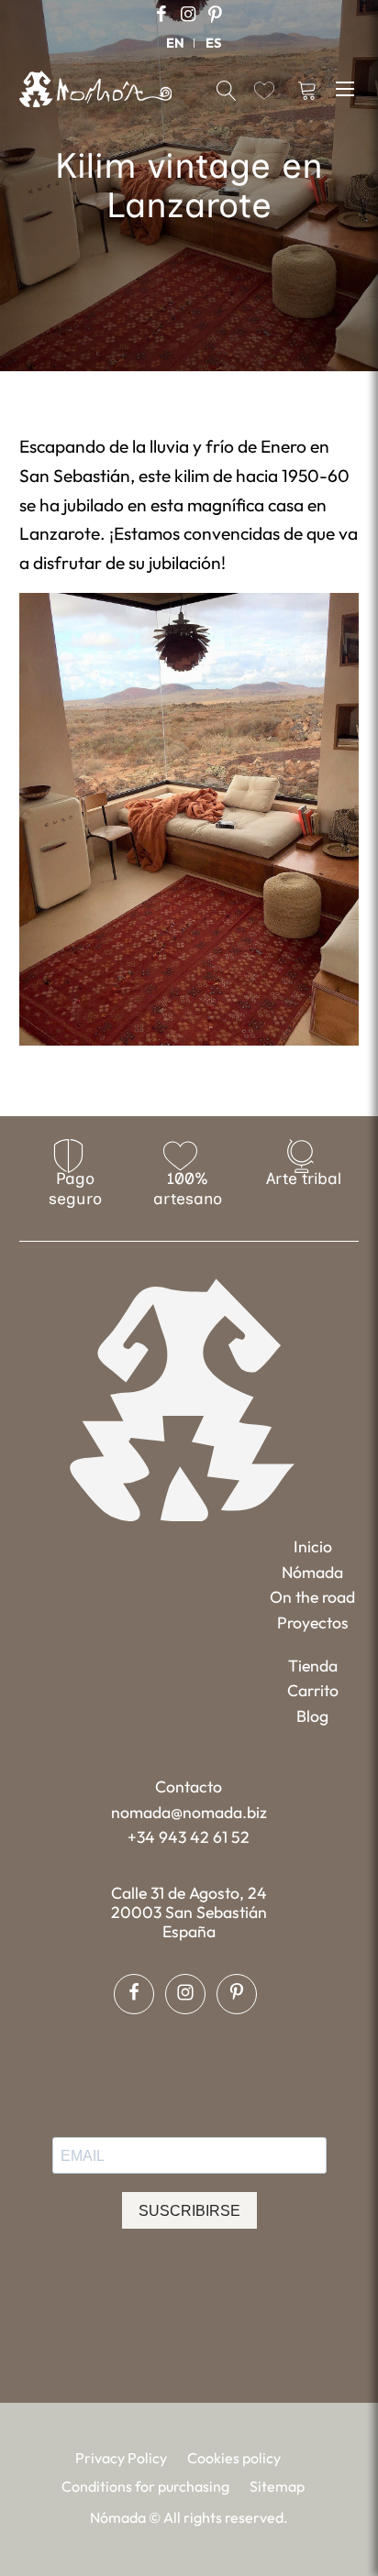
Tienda (313, 1666)
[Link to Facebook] (161, 14)
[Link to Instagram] (188, 14)
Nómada (312, 1572)
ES (213, 43)
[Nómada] (96, 89)
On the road (312, 1597)
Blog (312, 1716)
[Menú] (347, 88)
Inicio (313, 1546)
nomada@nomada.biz (189, 1812)
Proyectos (313, 1622)
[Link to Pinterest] (215, 14)
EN (175, 43)
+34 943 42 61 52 (189, 1837)
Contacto (189, 1787)
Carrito (313, 1690)
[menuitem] (176, 43)
